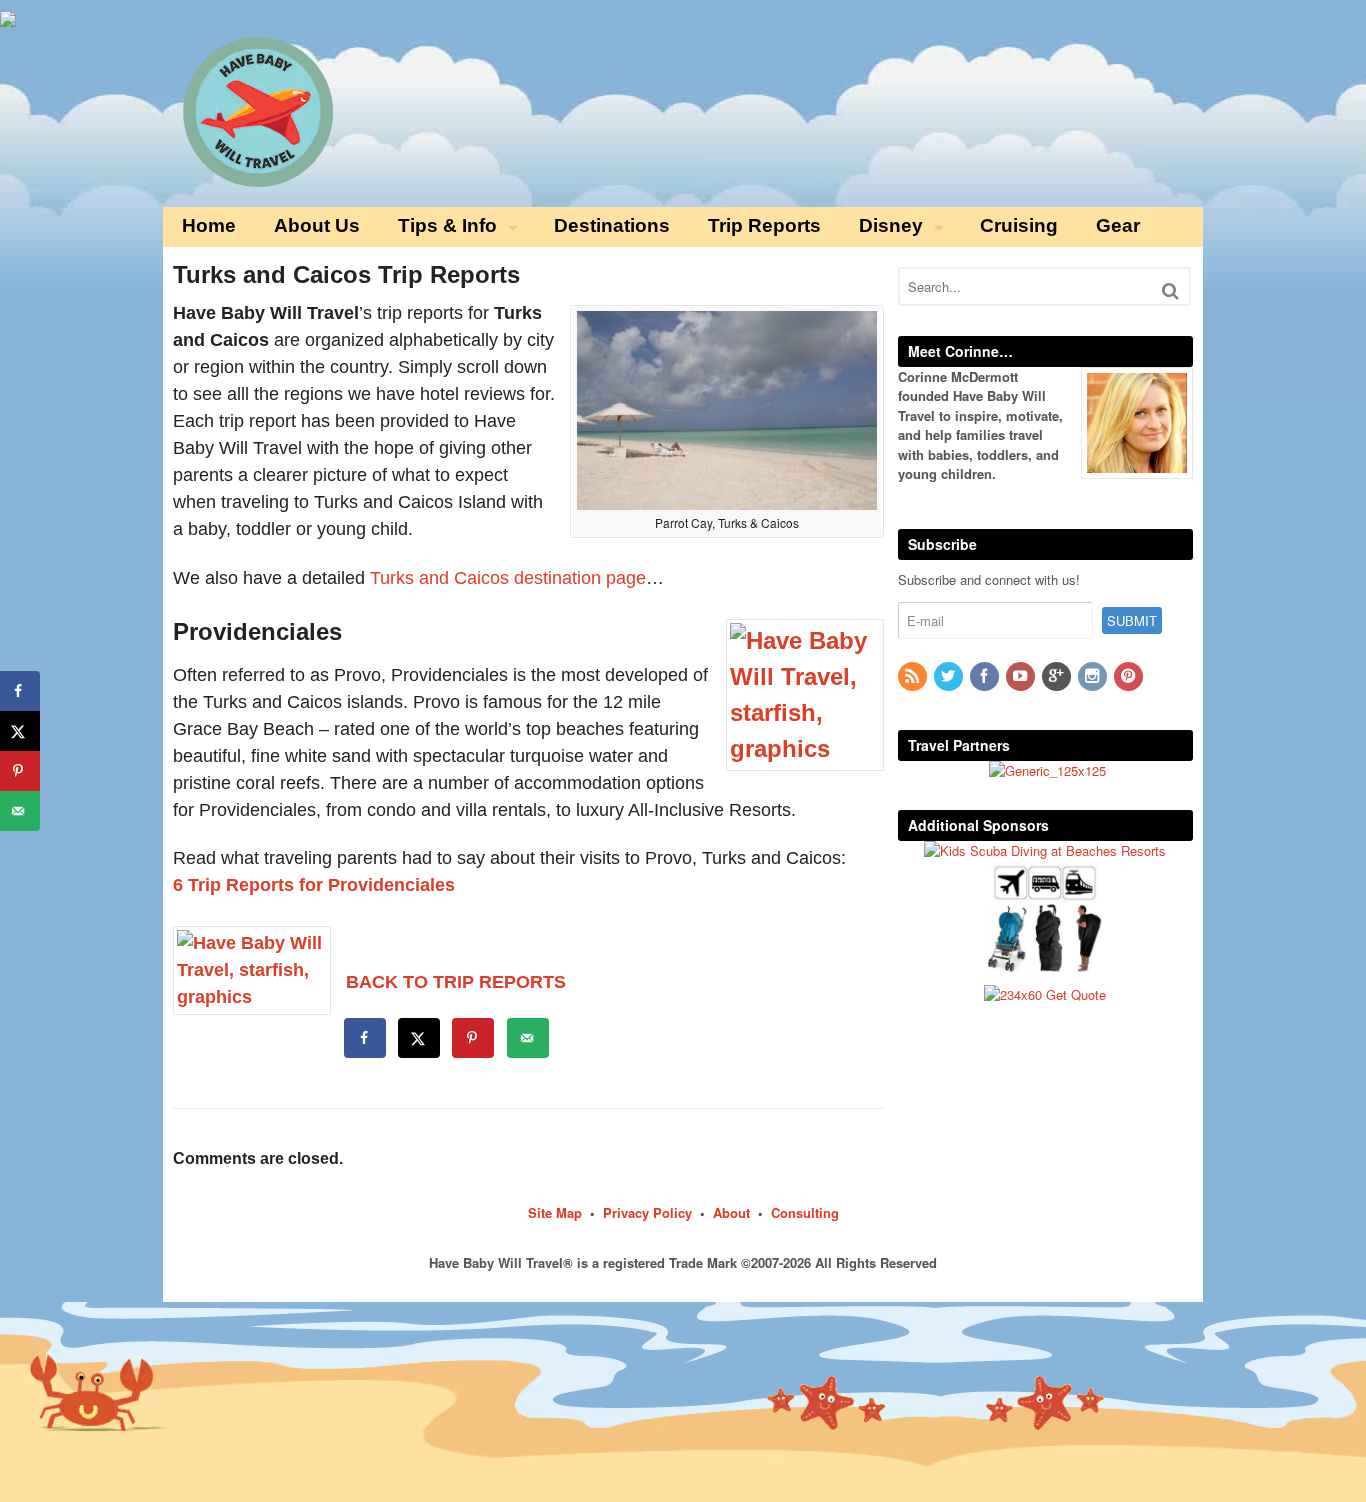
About (731, 1212)
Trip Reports (764, 225)
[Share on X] (420, 1038)
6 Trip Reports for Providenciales (314, 885)
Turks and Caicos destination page (508, 578)
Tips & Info (447, 225)
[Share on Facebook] (366, 1038)
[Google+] (1058, 676)
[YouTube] (1022, 676)
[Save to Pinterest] (474, 1038)
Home (209, 225)
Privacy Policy (647, 1212)
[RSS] (914, 676)
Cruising (1019, 225)
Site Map (555, 1212)
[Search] (1170, 290)
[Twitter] (950, 676)
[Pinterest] (1130, 676)
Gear (1118, 225)
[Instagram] (1094, 676)
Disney (891, 225)
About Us (317, 225)
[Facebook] (986, 676)
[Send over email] (529, 1038)
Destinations (612, 225)
